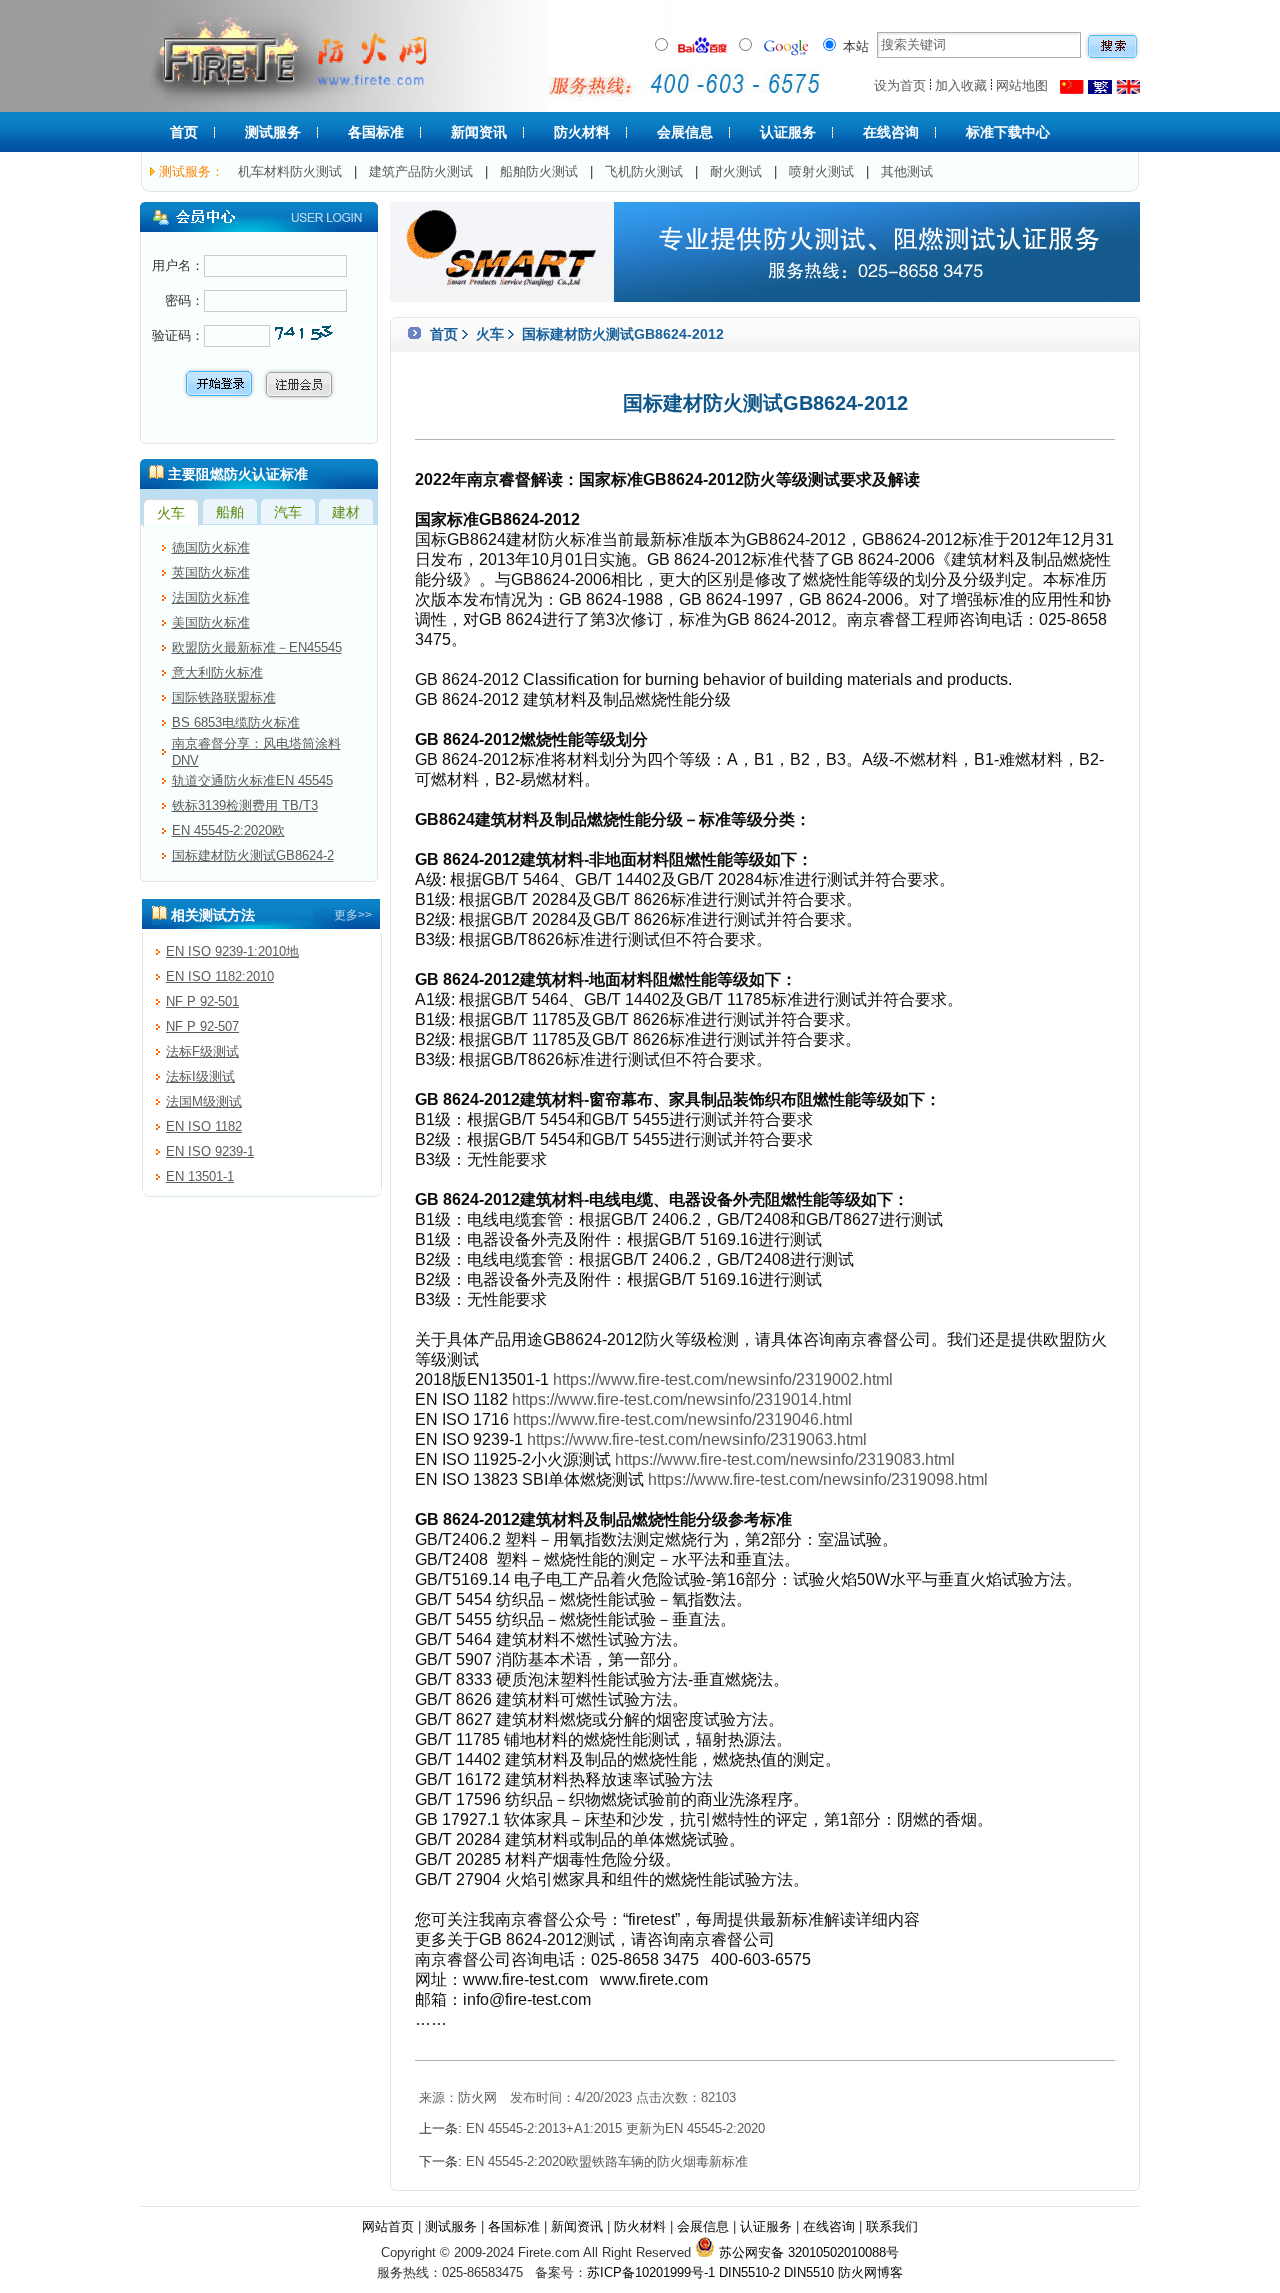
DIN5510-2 (749, 2272)
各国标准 (376, 132)
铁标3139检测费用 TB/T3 (245, 805)
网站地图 (1022, 85)
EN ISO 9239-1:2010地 (232, 951)
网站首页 (388, 2226)
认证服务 (788, 132)
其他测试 (907, 171)
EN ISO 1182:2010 (220, 976)
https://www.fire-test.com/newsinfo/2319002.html (723, 1379)
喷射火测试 (821, 171)
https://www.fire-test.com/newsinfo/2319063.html (697, 1439)
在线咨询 (891, 132)
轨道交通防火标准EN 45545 (252, 780)
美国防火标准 (211, 622)
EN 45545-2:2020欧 (228, 830)
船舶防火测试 (539, 171)
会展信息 (685, 132)
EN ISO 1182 (204, 1126)
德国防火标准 (211, 547)
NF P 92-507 (202, 1026)
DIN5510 (809, 2272)
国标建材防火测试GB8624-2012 (621, 334)
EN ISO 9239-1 (210, 1151)
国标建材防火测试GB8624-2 (253, 855)
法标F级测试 (202, 1051)
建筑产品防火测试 (421, 171)
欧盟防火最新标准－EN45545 (257, 647)
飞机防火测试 (644, 171)
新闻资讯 (479, 132)
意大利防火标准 (217, 672)
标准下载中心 (1008, 132)
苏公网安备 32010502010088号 (807, 2252)
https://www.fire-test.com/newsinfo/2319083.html (785, 1459)
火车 (490, 334)
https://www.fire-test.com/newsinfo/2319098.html (818, 1479)
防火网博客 (870, 2272)
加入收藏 (961, 85)
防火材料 (582, 132)
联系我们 (892, 2226)
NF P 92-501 (202, 1001)
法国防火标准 (211, 597)
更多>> (353, 915)
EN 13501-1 (200, 1176)
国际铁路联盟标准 (224, 697)
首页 (184, 132)
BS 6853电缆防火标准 (236, 722)
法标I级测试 (200, 1076)
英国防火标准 (211, 572)
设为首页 (900, 85)
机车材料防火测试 (290, 171)
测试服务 (273, 132)
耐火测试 (736, 171)
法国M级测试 (204, 1101)
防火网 (477, 2097)
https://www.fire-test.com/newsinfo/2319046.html (683, 1419)
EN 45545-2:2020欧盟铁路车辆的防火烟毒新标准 (607, 2161)
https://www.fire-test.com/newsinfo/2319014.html (682, 1399)
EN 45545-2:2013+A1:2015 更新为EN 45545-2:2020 (615, 2128)
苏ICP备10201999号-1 (651, 2272)
